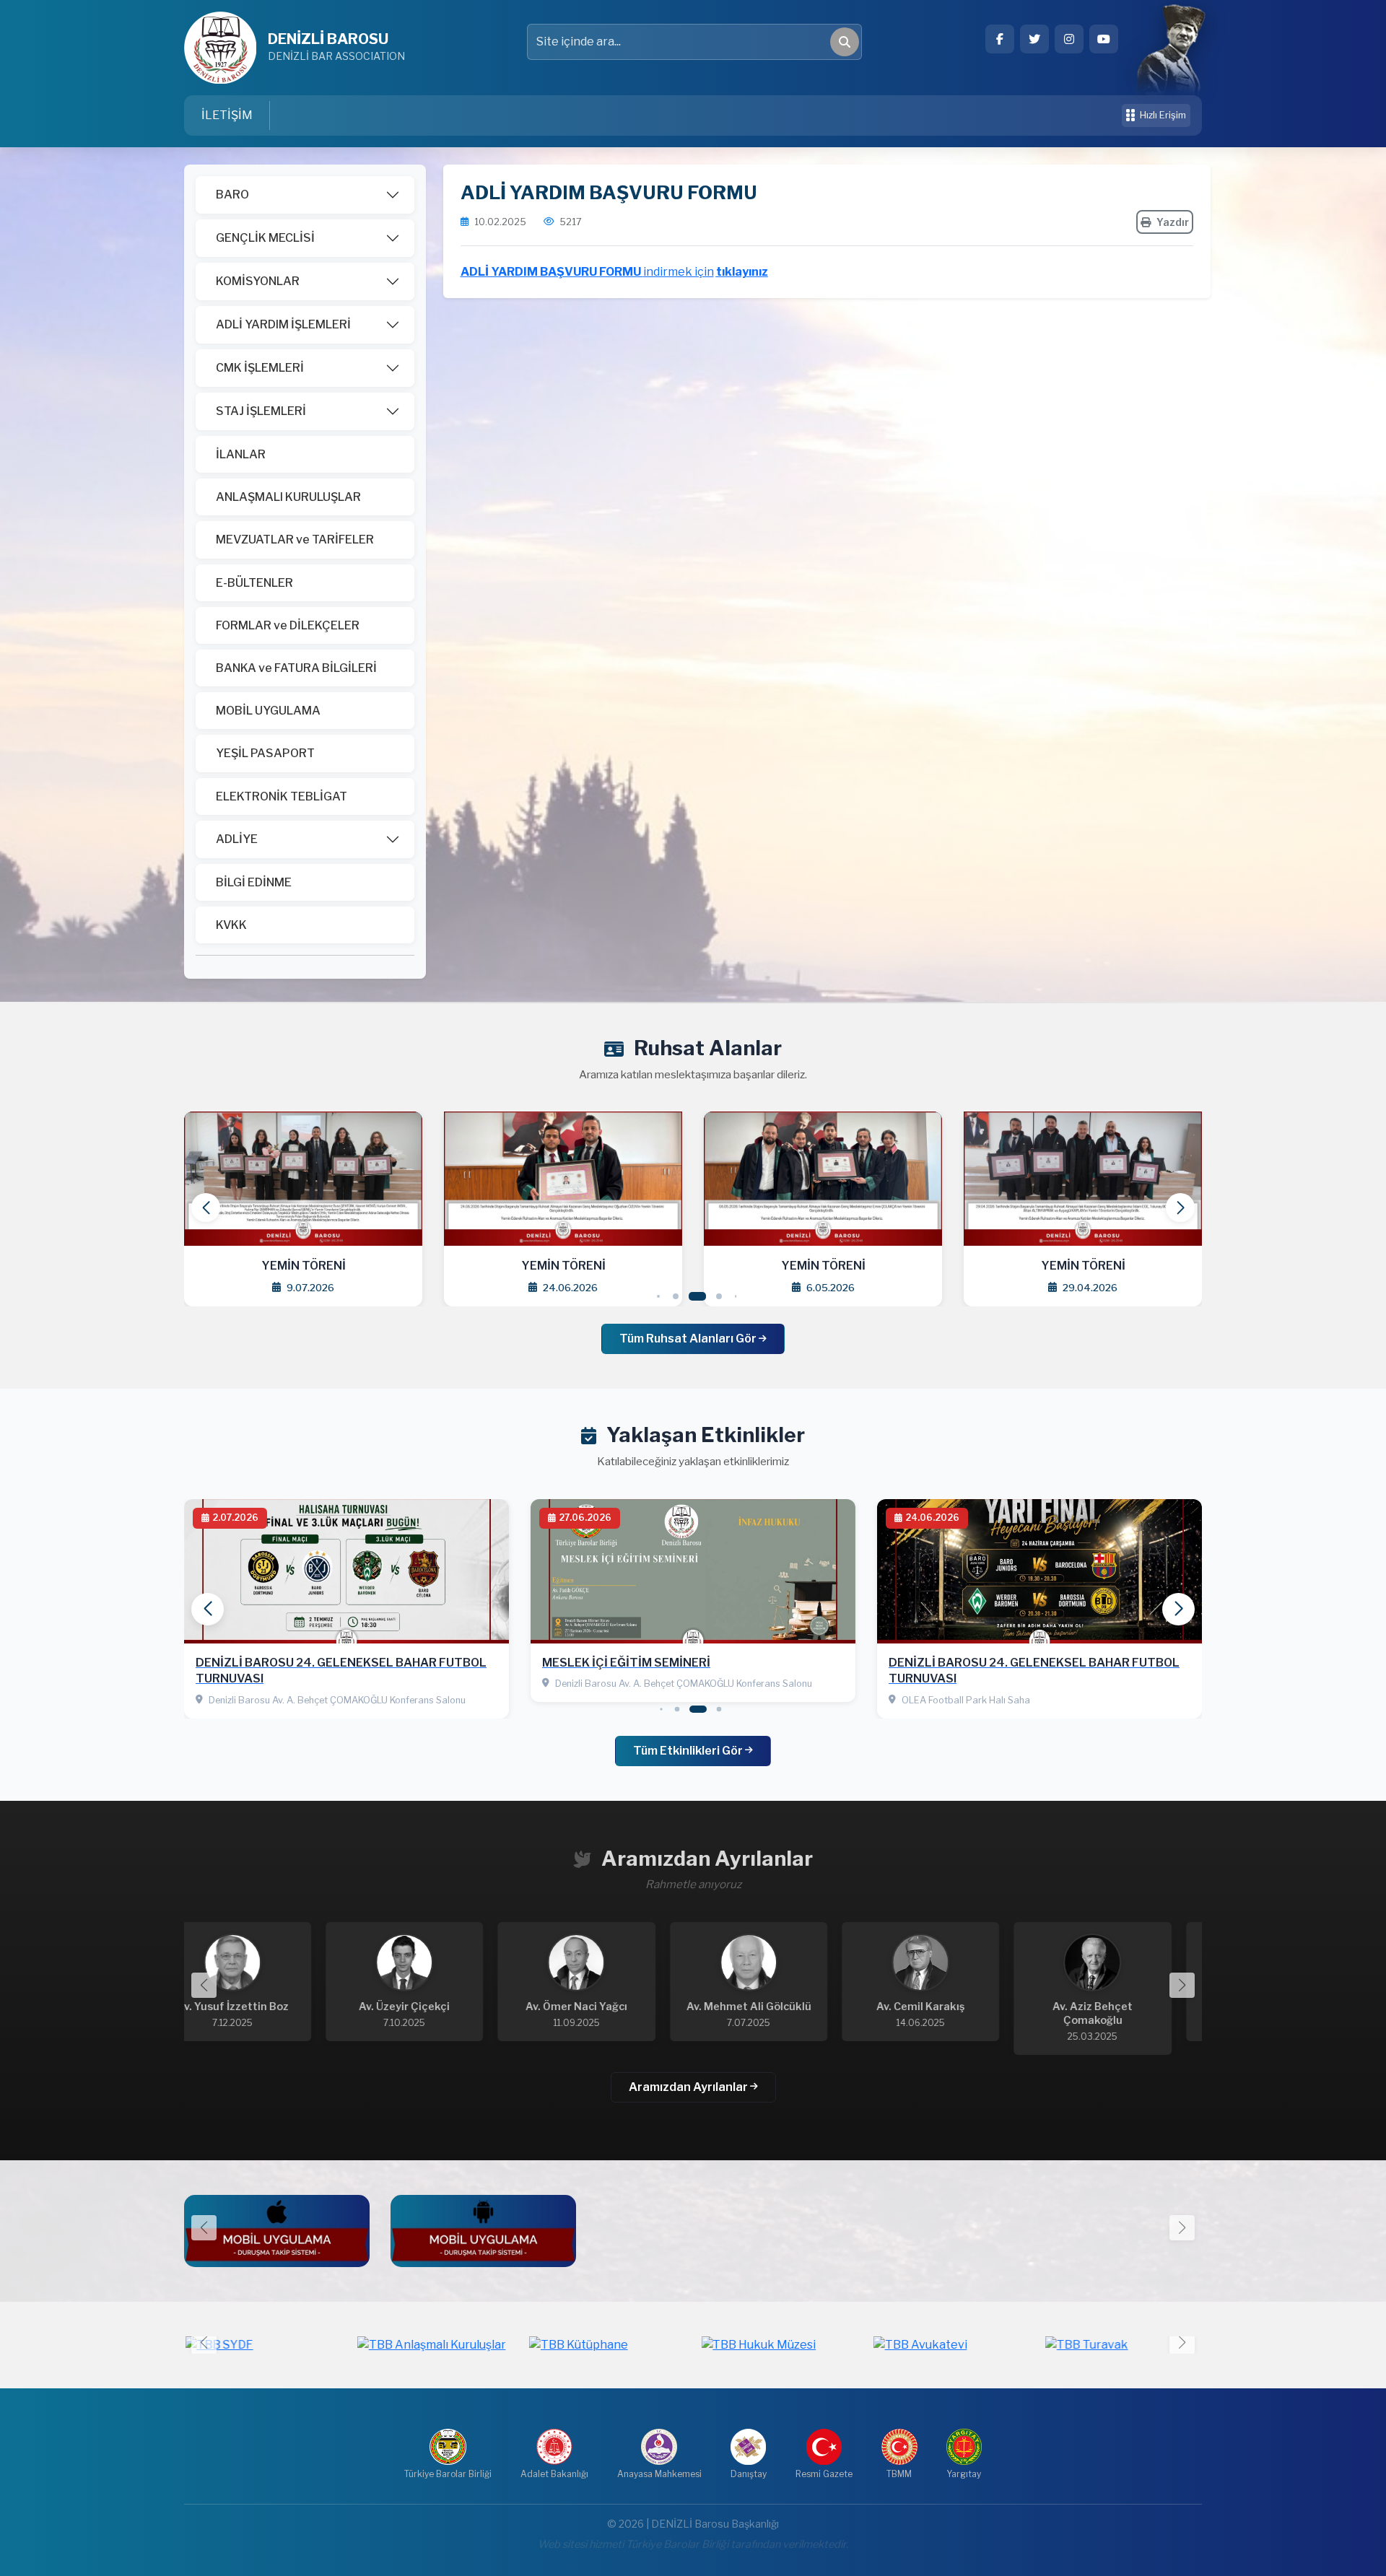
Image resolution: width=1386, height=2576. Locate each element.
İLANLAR (241, 454)
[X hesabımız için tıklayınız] (1034, 39)
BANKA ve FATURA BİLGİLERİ (296, 668)
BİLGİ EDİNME (254, 882)
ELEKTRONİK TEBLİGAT (282, 796)
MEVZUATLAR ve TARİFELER (295, 540)
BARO (232, 195)
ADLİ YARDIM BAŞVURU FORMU (552, 272)
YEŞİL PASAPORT (265, 753)
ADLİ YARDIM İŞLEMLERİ (283, 324)
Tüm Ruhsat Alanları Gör (689, 1339)
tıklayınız (742, 272)
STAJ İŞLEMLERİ (261, 411)
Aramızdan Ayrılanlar (689, 2087)
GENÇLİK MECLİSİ (265, 238)
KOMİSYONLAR (258, 281)
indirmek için (679, 272)
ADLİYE (237, 839)
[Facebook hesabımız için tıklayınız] (1000, 39)
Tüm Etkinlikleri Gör (689, 1751)
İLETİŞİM (227, 115)
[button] (1180, 1208)
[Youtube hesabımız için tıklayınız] (1104, 39)
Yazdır (1173, 222)
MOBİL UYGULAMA (268, 711)
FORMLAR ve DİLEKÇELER (288, 625)
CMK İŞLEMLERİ (260, 368)
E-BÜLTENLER (254, 583)
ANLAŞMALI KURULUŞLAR (288, 497)
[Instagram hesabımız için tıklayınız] (1069, 39)
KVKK (231, 925)
